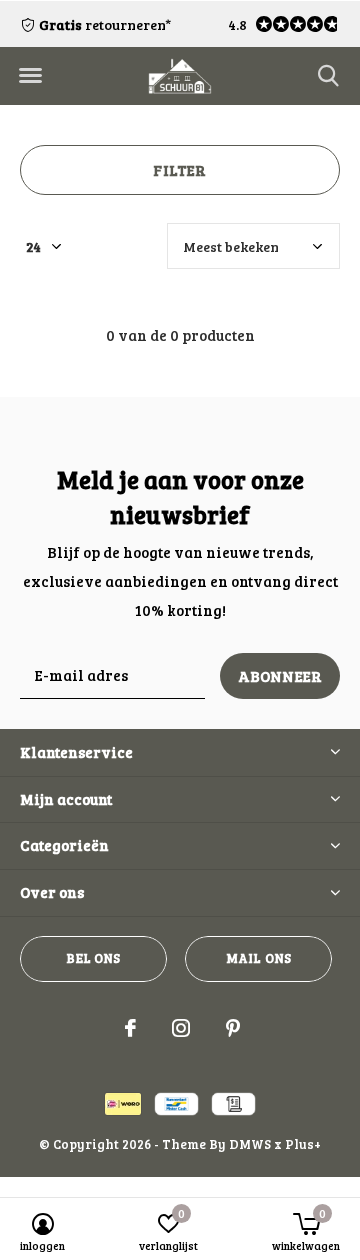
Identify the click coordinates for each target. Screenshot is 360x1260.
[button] (30, 76)
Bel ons (93, 958)
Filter (179, 170)
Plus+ (303, 1144)
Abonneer (280, 676)
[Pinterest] (233, 1028)
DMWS (250, 1144)
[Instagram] (181, 1028)
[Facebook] (130, 1028)
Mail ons (258, 958)
